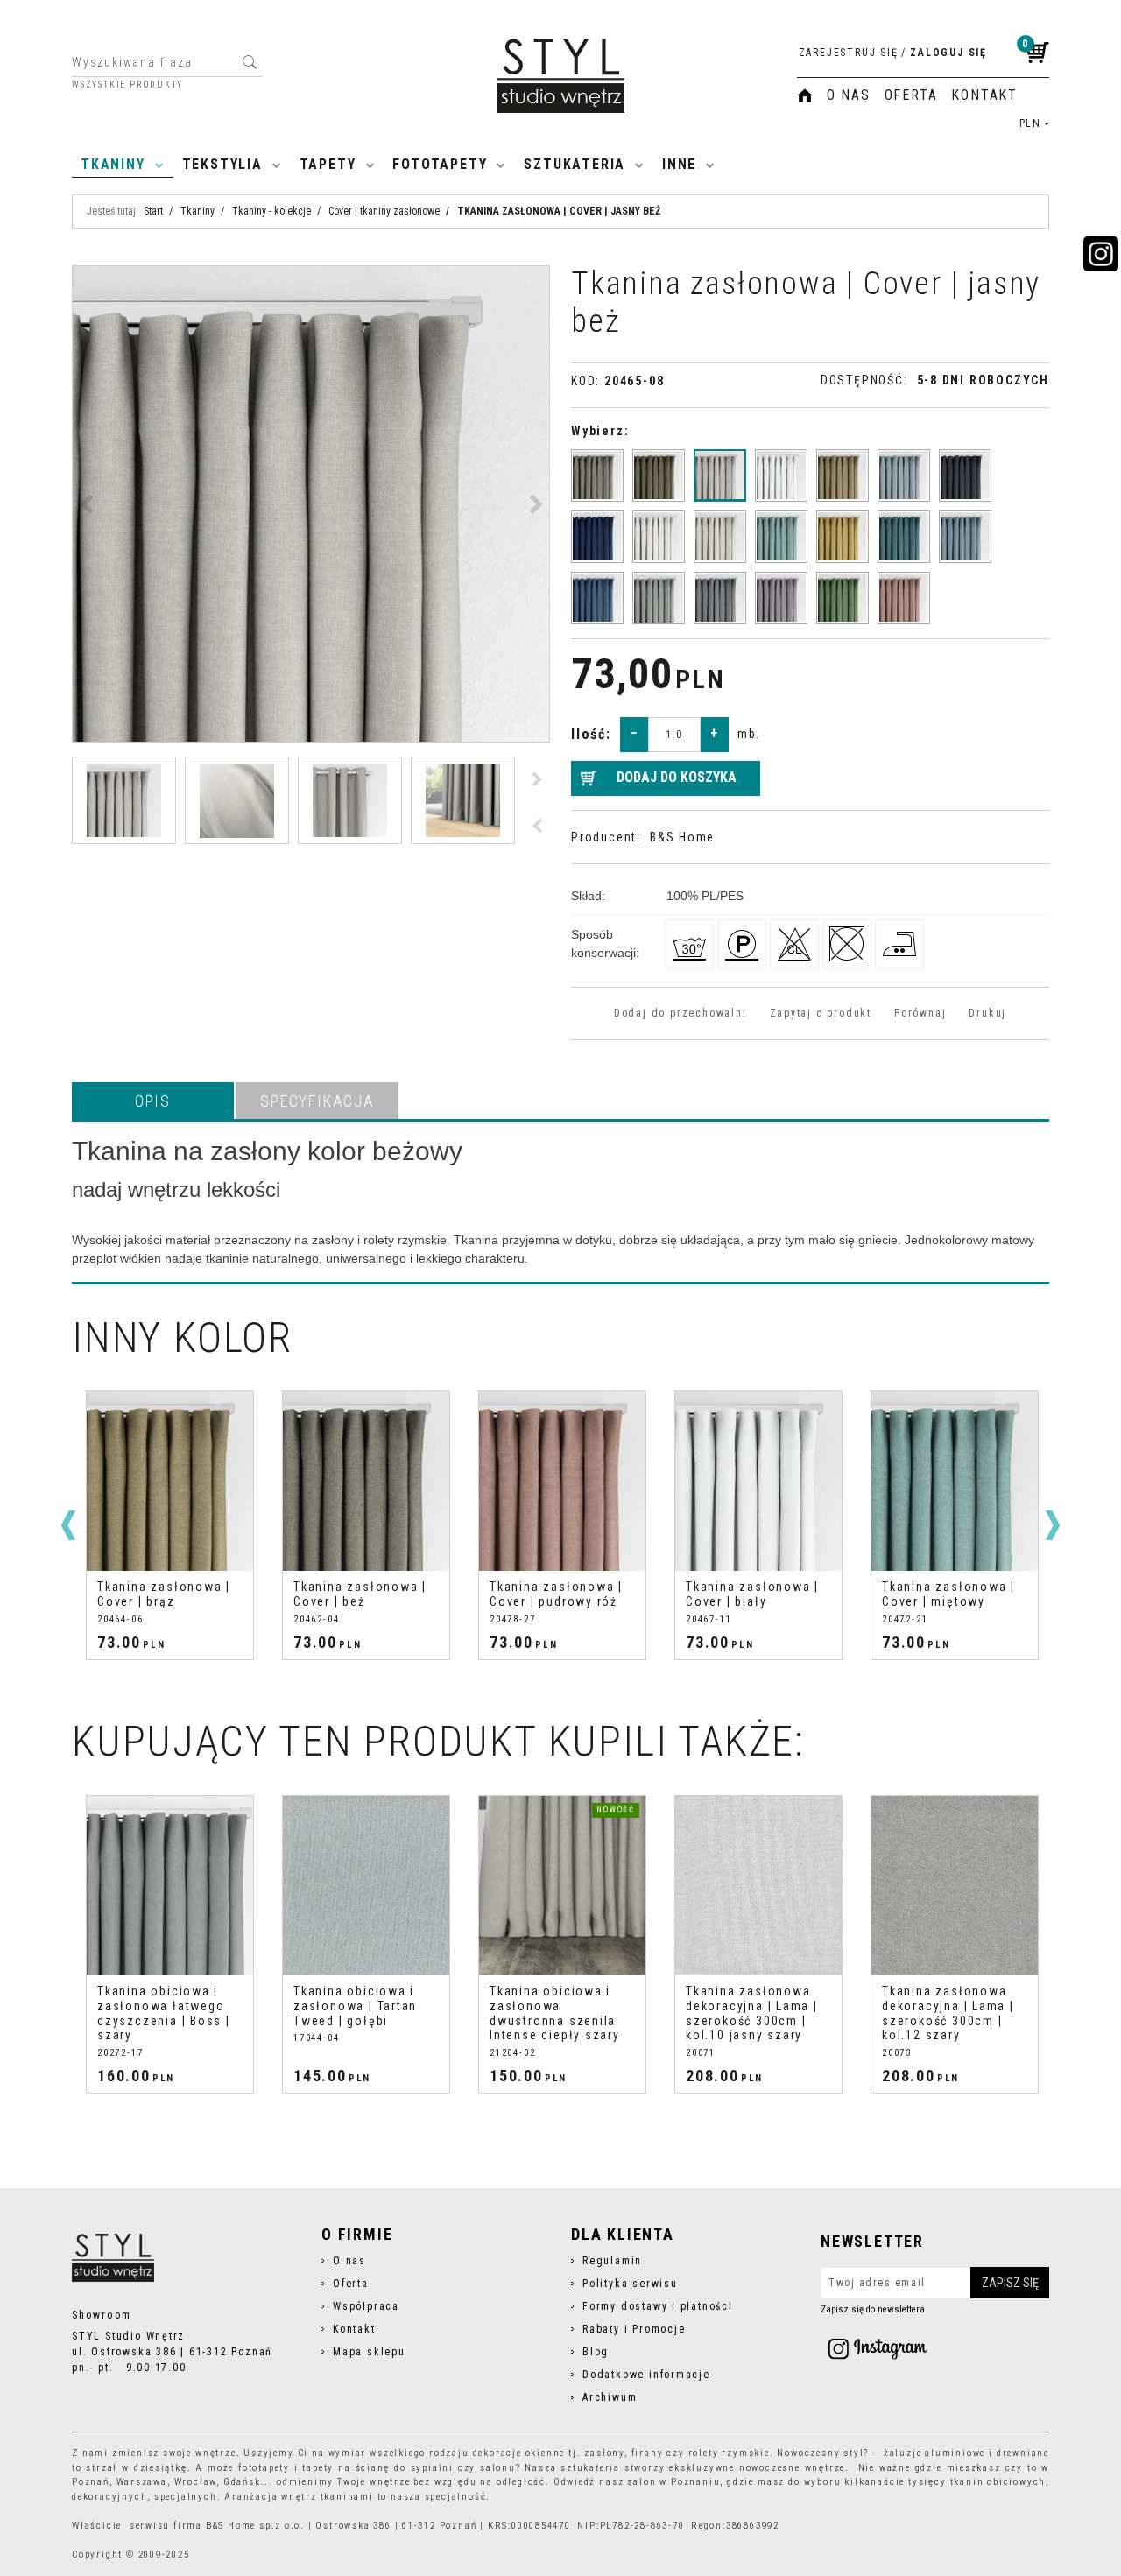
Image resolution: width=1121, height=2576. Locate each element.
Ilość (591, 734)
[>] (1053, 1525)
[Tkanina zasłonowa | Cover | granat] (597, 537)
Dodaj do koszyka (677, 777)
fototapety (264, 2468)
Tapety (328, 164)
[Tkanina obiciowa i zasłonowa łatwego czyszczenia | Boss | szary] (170, 1886)
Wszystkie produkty (127, 85)
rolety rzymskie (729, 2453)
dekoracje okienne (519, 2453)
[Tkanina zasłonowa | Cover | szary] (659, 598)
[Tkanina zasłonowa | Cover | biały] (781, 475)
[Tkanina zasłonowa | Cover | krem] (659, 537)
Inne (679, 164)
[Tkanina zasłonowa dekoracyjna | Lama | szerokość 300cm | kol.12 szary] (955, 1886)
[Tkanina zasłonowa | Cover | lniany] (720, 537)
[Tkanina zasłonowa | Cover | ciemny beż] (659, 475)
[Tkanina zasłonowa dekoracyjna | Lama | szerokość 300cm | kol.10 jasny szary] (758, 1886)
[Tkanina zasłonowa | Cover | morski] (904, 537)
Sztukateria (575, 164)
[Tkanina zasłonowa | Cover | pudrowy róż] (904, 598)
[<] (68, 1525)
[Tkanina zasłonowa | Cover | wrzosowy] (781, 598)
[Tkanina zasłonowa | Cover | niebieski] (597, 598)
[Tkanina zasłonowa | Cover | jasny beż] (720, 475)
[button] (153, 1101)
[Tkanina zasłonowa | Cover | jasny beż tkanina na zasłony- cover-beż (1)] (311, 504)
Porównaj (920, 1013)
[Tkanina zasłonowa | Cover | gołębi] (904, 475)
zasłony (604, 2453)
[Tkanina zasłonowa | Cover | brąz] (843, 475)
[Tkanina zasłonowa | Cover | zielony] (843, 598)
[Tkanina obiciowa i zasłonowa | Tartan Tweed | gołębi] (366, 1886)
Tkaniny (113, 164)
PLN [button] (1030, 123)
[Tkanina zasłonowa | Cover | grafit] (965, 475)
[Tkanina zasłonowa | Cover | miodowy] (843, 537)
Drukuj (987, 1013)
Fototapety (440, 164)
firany (648, 2453)
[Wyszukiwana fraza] (249, 62)
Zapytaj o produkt (821, 1013)
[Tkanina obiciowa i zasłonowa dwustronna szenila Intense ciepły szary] (562, 1886)
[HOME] (805, 95)
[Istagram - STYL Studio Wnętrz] (878, 2348)
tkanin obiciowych (998, 2482)
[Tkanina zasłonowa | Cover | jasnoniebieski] (965, 537)
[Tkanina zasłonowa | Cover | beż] (597, 475)
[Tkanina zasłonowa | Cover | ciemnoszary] (720, 598)
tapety (318, 2468)
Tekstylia (222, 164)
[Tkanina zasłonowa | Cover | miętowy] (781, 537)
